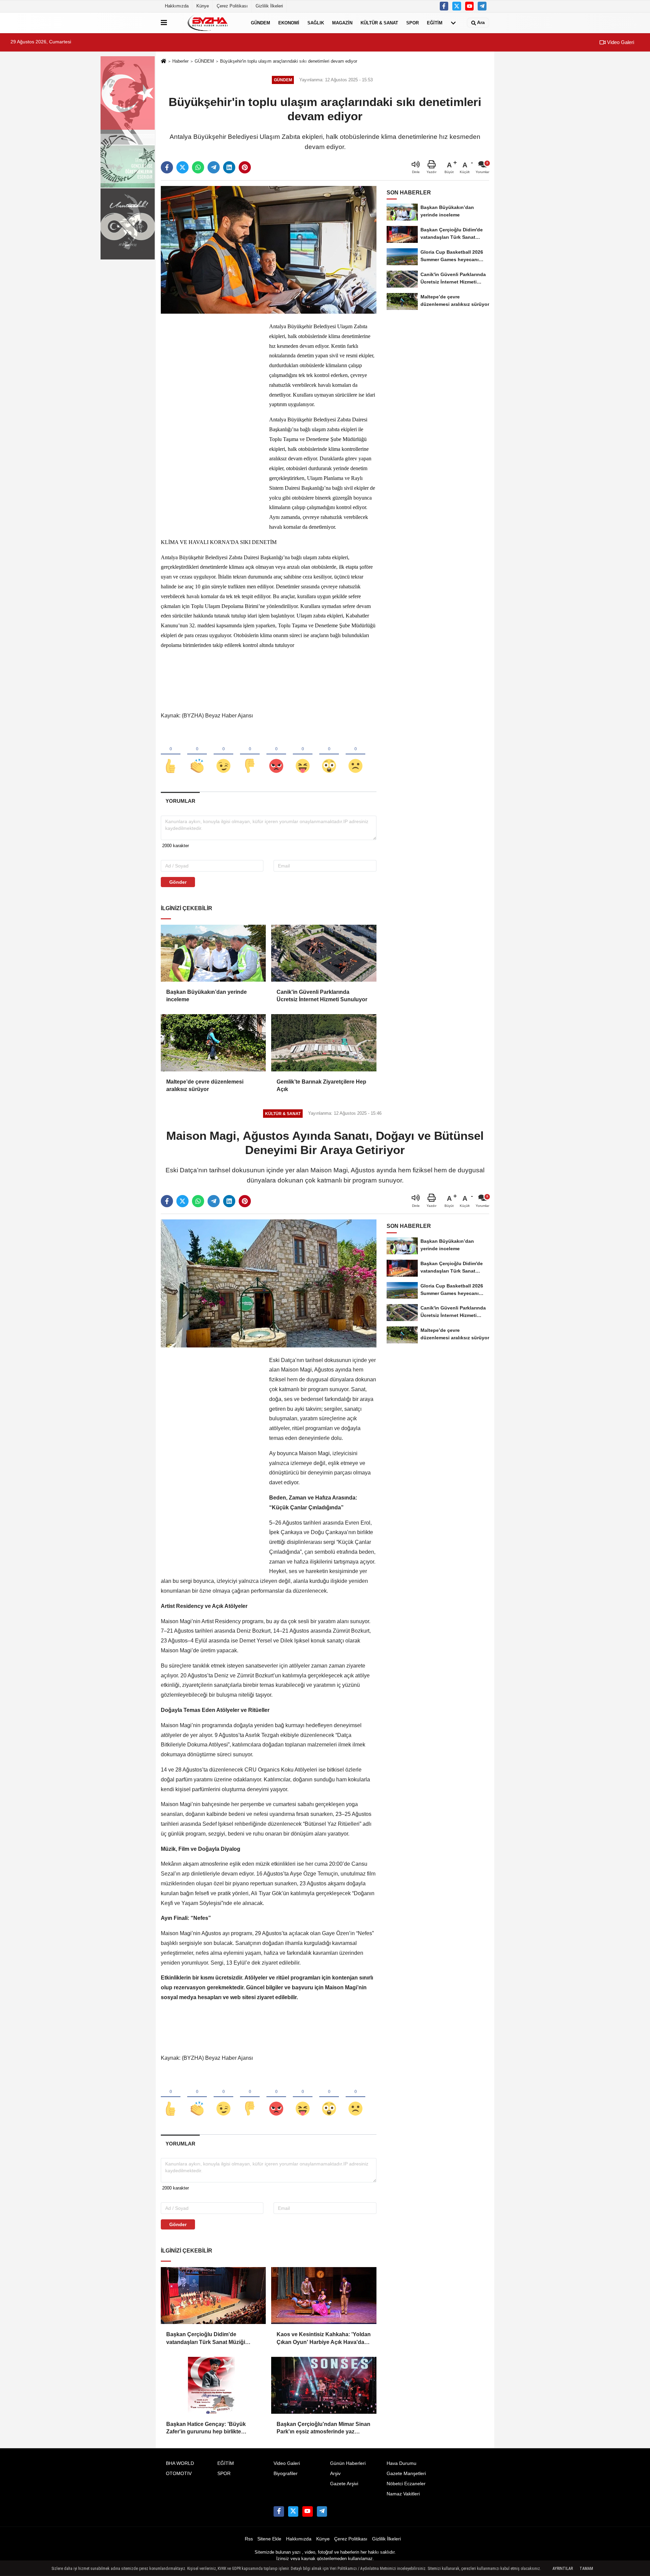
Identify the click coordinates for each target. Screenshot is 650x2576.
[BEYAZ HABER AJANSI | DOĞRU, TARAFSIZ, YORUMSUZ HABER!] (208, 23)
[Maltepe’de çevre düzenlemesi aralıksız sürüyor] (213, 1043)
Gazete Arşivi (344, 2484)
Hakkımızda (177, 6)
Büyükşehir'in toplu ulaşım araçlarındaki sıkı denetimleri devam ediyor (289, 61)
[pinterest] (245, 167)
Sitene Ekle (269, 2539)
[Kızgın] (276, 755)
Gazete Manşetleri (406, 2474)
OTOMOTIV (179, 2474)
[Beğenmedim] (250, 755)
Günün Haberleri (348, 2463)
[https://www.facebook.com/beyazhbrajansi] (444, 6)
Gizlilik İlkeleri (269, 6)
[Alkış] (197, 755)
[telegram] (214, 167)
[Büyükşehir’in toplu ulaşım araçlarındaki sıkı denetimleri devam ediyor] (269, 249)
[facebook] (167, 167)
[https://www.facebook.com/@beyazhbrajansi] (470, 6)
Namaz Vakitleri (403, 2494)
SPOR (413, 23)
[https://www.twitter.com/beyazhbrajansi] (457, 6)
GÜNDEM (261, 23)
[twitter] (182, 167)
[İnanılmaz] (329, 755)
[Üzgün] (355, 755)
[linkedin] (229, 167)
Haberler (180, 61)
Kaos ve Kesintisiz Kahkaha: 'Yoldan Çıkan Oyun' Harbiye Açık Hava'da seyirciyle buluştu (324, 2339)
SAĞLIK (316, 23)
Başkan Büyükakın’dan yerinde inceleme (207, 996)
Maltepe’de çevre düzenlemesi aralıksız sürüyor (205, 1085)
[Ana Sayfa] (164, 61)
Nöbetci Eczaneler (406, 2484)
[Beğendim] (171, 755)
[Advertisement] (212, 423)
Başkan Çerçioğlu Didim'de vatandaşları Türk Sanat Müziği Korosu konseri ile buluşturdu (206, 2339)
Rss (249, 2539)
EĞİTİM (435, 23)
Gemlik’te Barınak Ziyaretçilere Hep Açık (321, 1085)
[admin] (482, 6)
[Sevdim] (223, 755)
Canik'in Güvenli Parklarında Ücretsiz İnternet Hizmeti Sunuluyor (323, 996)
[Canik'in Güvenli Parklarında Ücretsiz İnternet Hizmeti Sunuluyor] (324, 953)
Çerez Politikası (232, 6)
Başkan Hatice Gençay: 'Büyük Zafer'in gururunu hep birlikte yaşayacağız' (206, 2428)
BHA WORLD (180, 2463)
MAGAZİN (342, 23)
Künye (203, 6)
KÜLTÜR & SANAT (379, 23)
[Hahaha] (303, 755)
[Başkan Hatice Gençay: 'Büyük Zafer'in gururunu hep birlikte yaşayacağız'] (213, 2385)
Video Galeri (620, 42)
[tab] (180, 801)
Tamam (586, 2569)
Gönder (178, 882)
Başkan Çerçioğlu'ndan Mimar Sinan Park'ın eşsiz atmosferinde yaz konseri (323, 2428)
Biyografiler (286, 2474)
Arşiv (335, 2474)
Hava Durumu (402, 2463)
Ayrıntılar (563, 2569)
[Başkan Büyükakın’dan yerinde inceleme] (213, 953)
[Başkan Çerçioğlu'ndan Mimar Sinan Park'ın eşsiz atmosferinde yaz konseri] (324, 2385)
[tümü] (453, 23)
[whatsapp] (198, 167)
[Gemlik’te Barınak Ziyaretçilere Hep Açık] (324, 1043)
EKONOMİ (289, 23)
